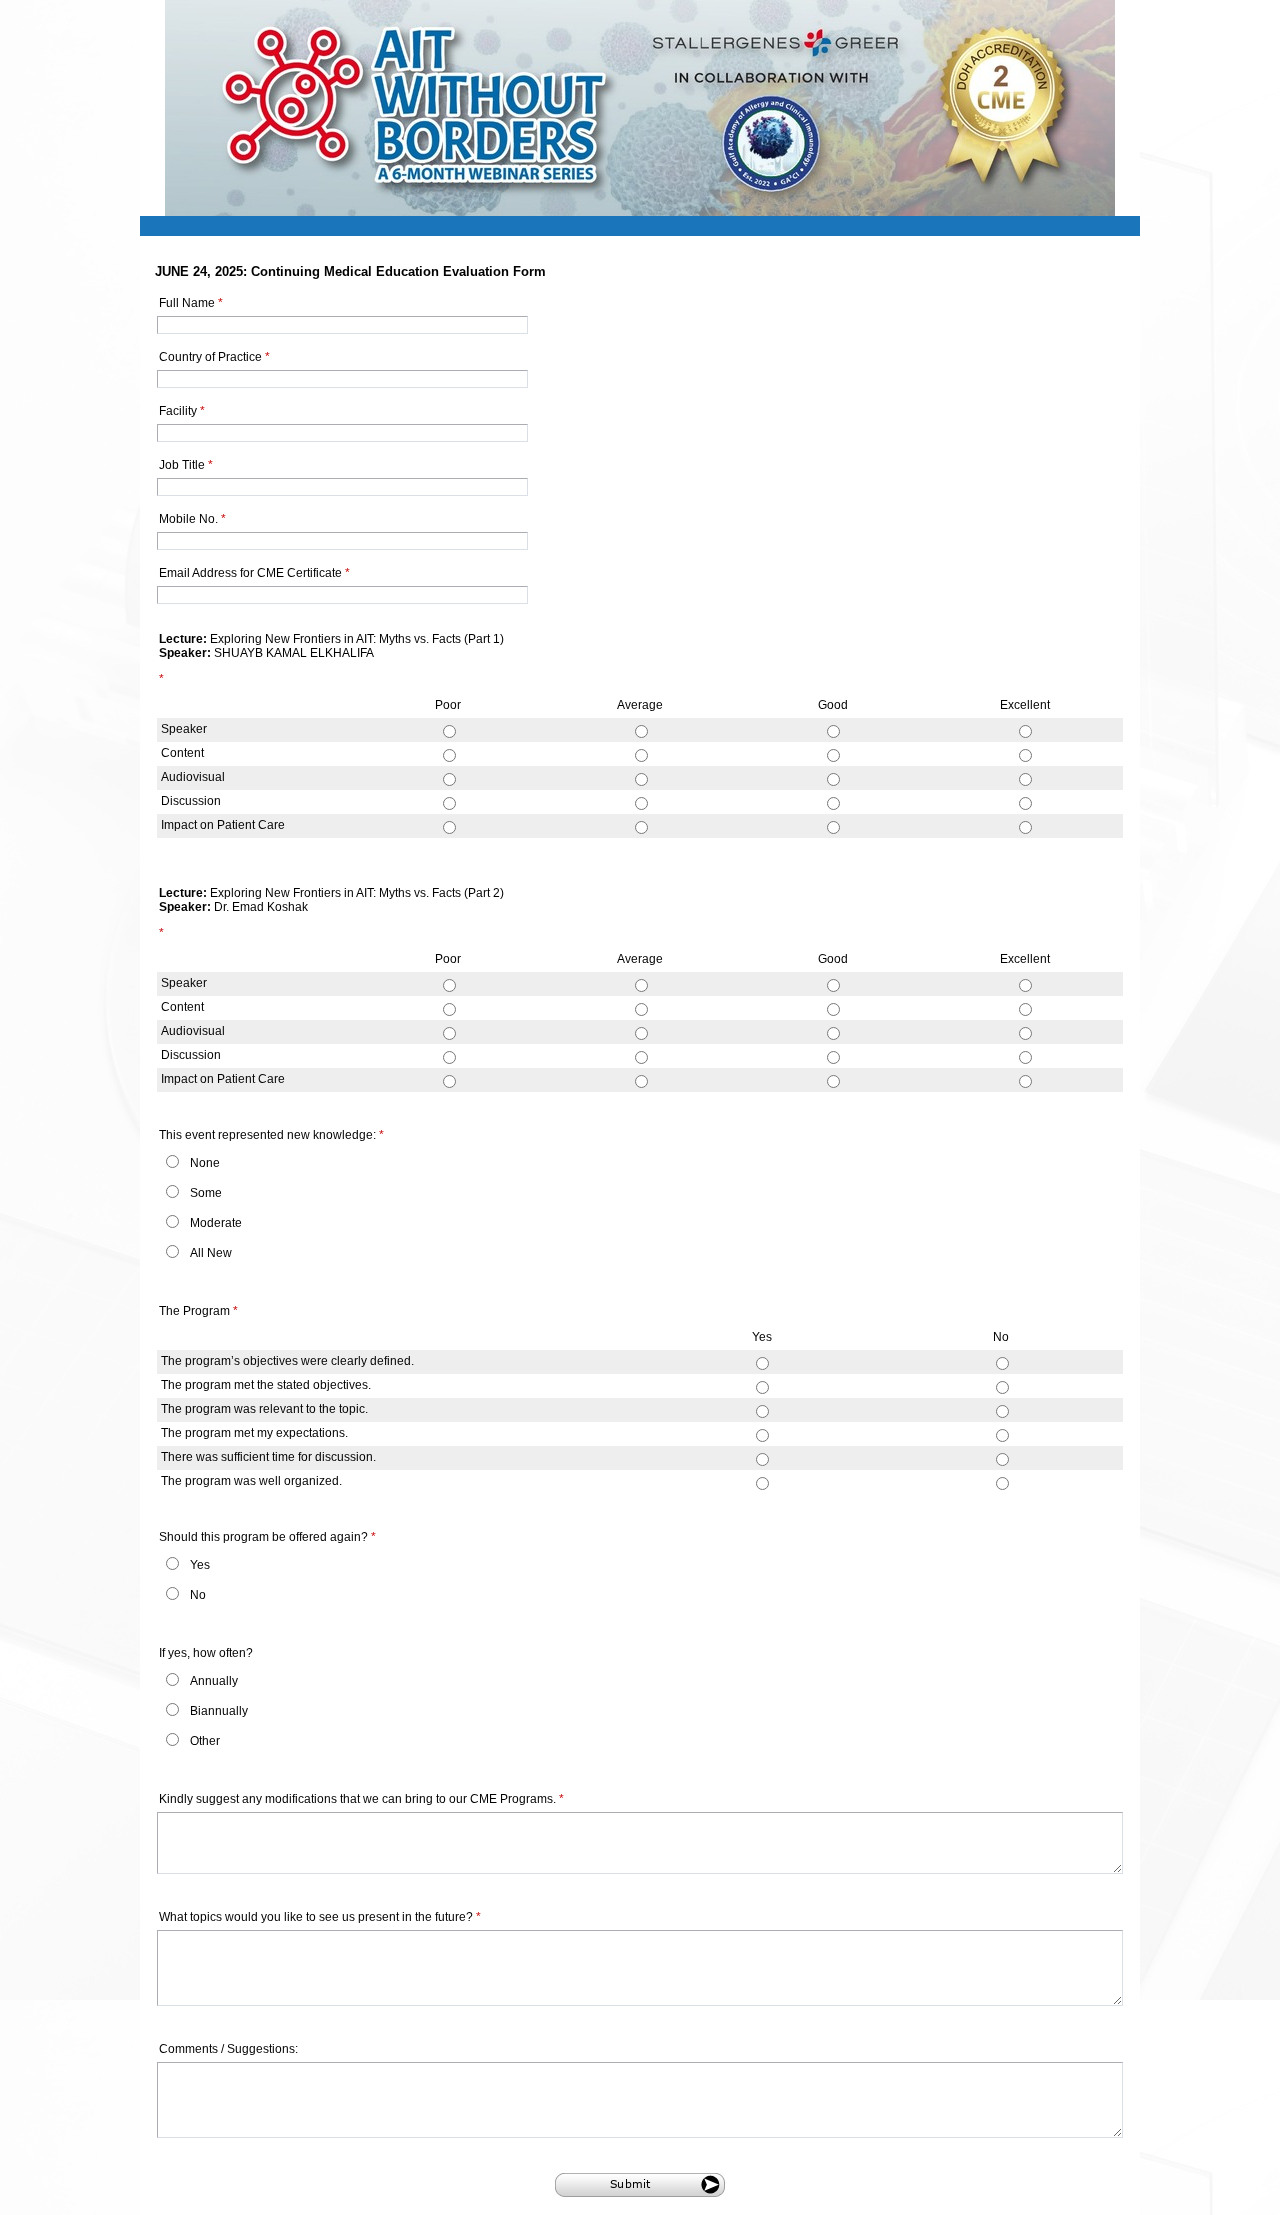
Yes (762, 1337)
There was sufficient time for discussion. (268, 1457)
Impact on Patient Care (223, 825)
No (1001, 1337)
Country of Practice (214, 357)
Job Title (186, 465)
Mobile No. (192, 519)
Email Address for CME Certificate (254, 573)
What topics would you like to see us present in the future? (320, 1917)
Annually (214, 1681)
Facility (182, 411)
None (205, 1163)
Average (640, 705)
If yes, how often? (206, 1653)
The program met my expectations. (254, 1433)
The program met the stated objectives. (266, 1385)
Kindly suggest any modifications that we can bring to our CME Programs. (361, 1799)
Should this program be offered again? (267, 1537)
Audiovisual (193, 777)
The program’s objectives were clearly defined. (287, 1361)
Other (205, 1741)
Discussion (191, 801)
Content (182, 753)
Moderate (216, 1223)
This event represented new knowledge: (271, 1135)
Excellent (1025, 705)
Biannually (219, 1711)
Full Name (191, 303)
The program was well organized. (251, 1481)
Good (833, 705)
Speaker (184, 729)
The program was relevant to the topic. (264, 1409)
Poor (448, 705)
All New (211, 1253)
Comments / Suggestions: (228, 2049)
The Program (198, 1311)
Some (206, 1193)
